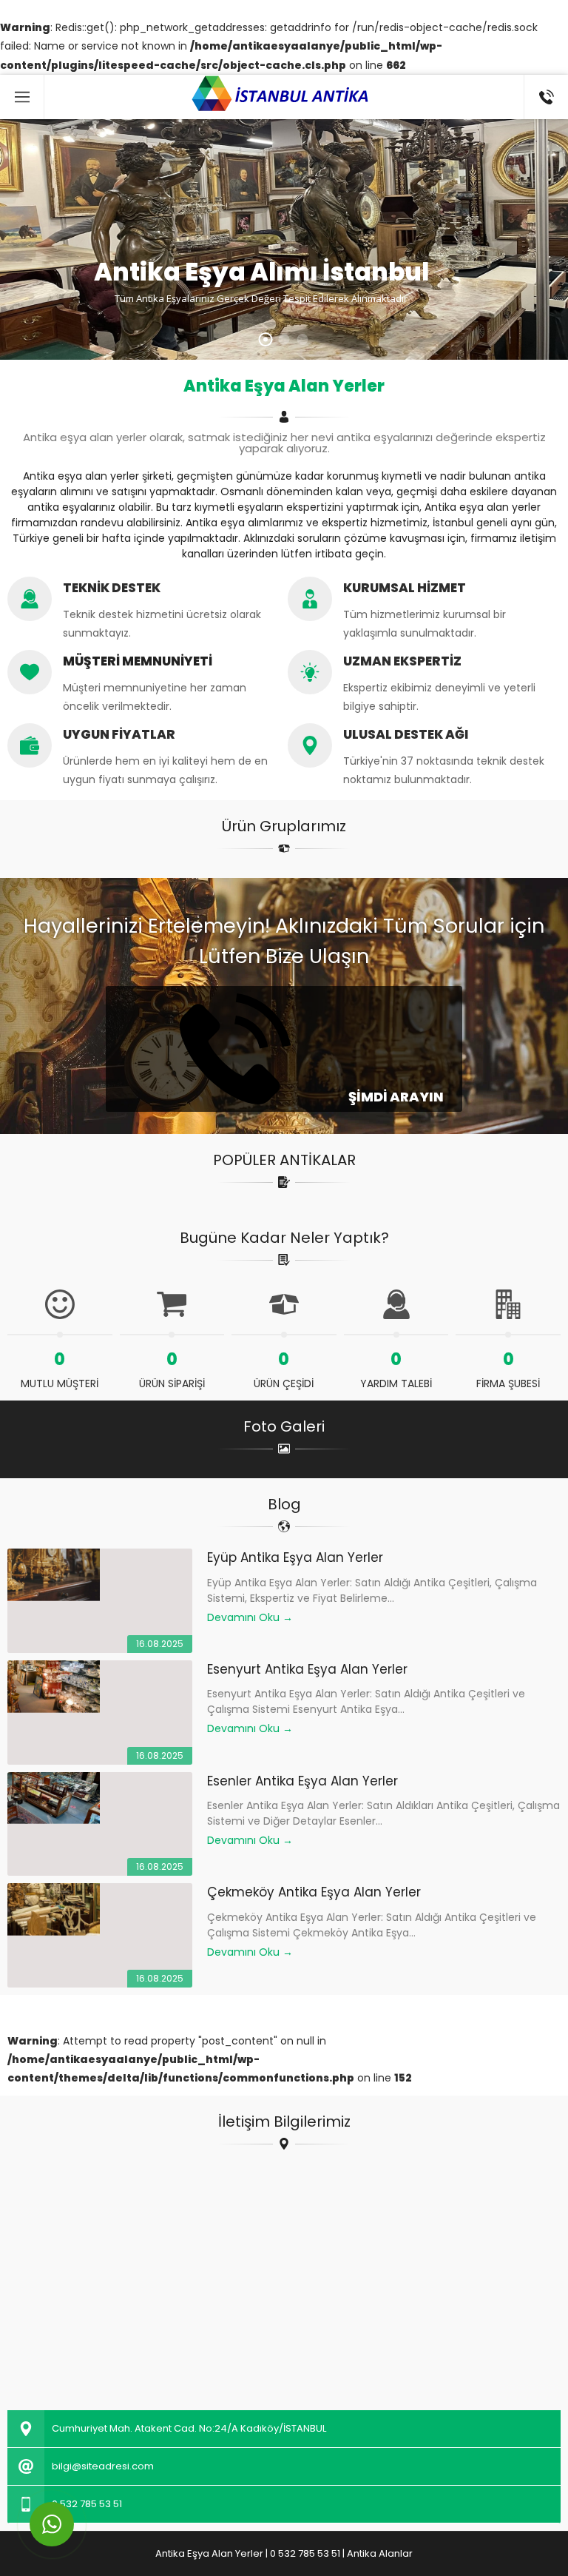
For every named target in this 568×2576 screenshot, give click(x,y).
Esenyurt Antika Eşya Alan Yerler (307, 1669)
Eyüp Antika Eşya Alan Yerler (295, 1557)
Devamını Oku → (250, 1617)
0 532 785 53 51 (87, 2504)
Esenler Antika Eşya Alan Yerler (302, 1781)
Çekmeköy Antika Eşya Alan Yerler (314, 1892)
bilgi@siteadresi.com (103, 2466)
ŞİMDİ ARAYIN (395, 1097)
